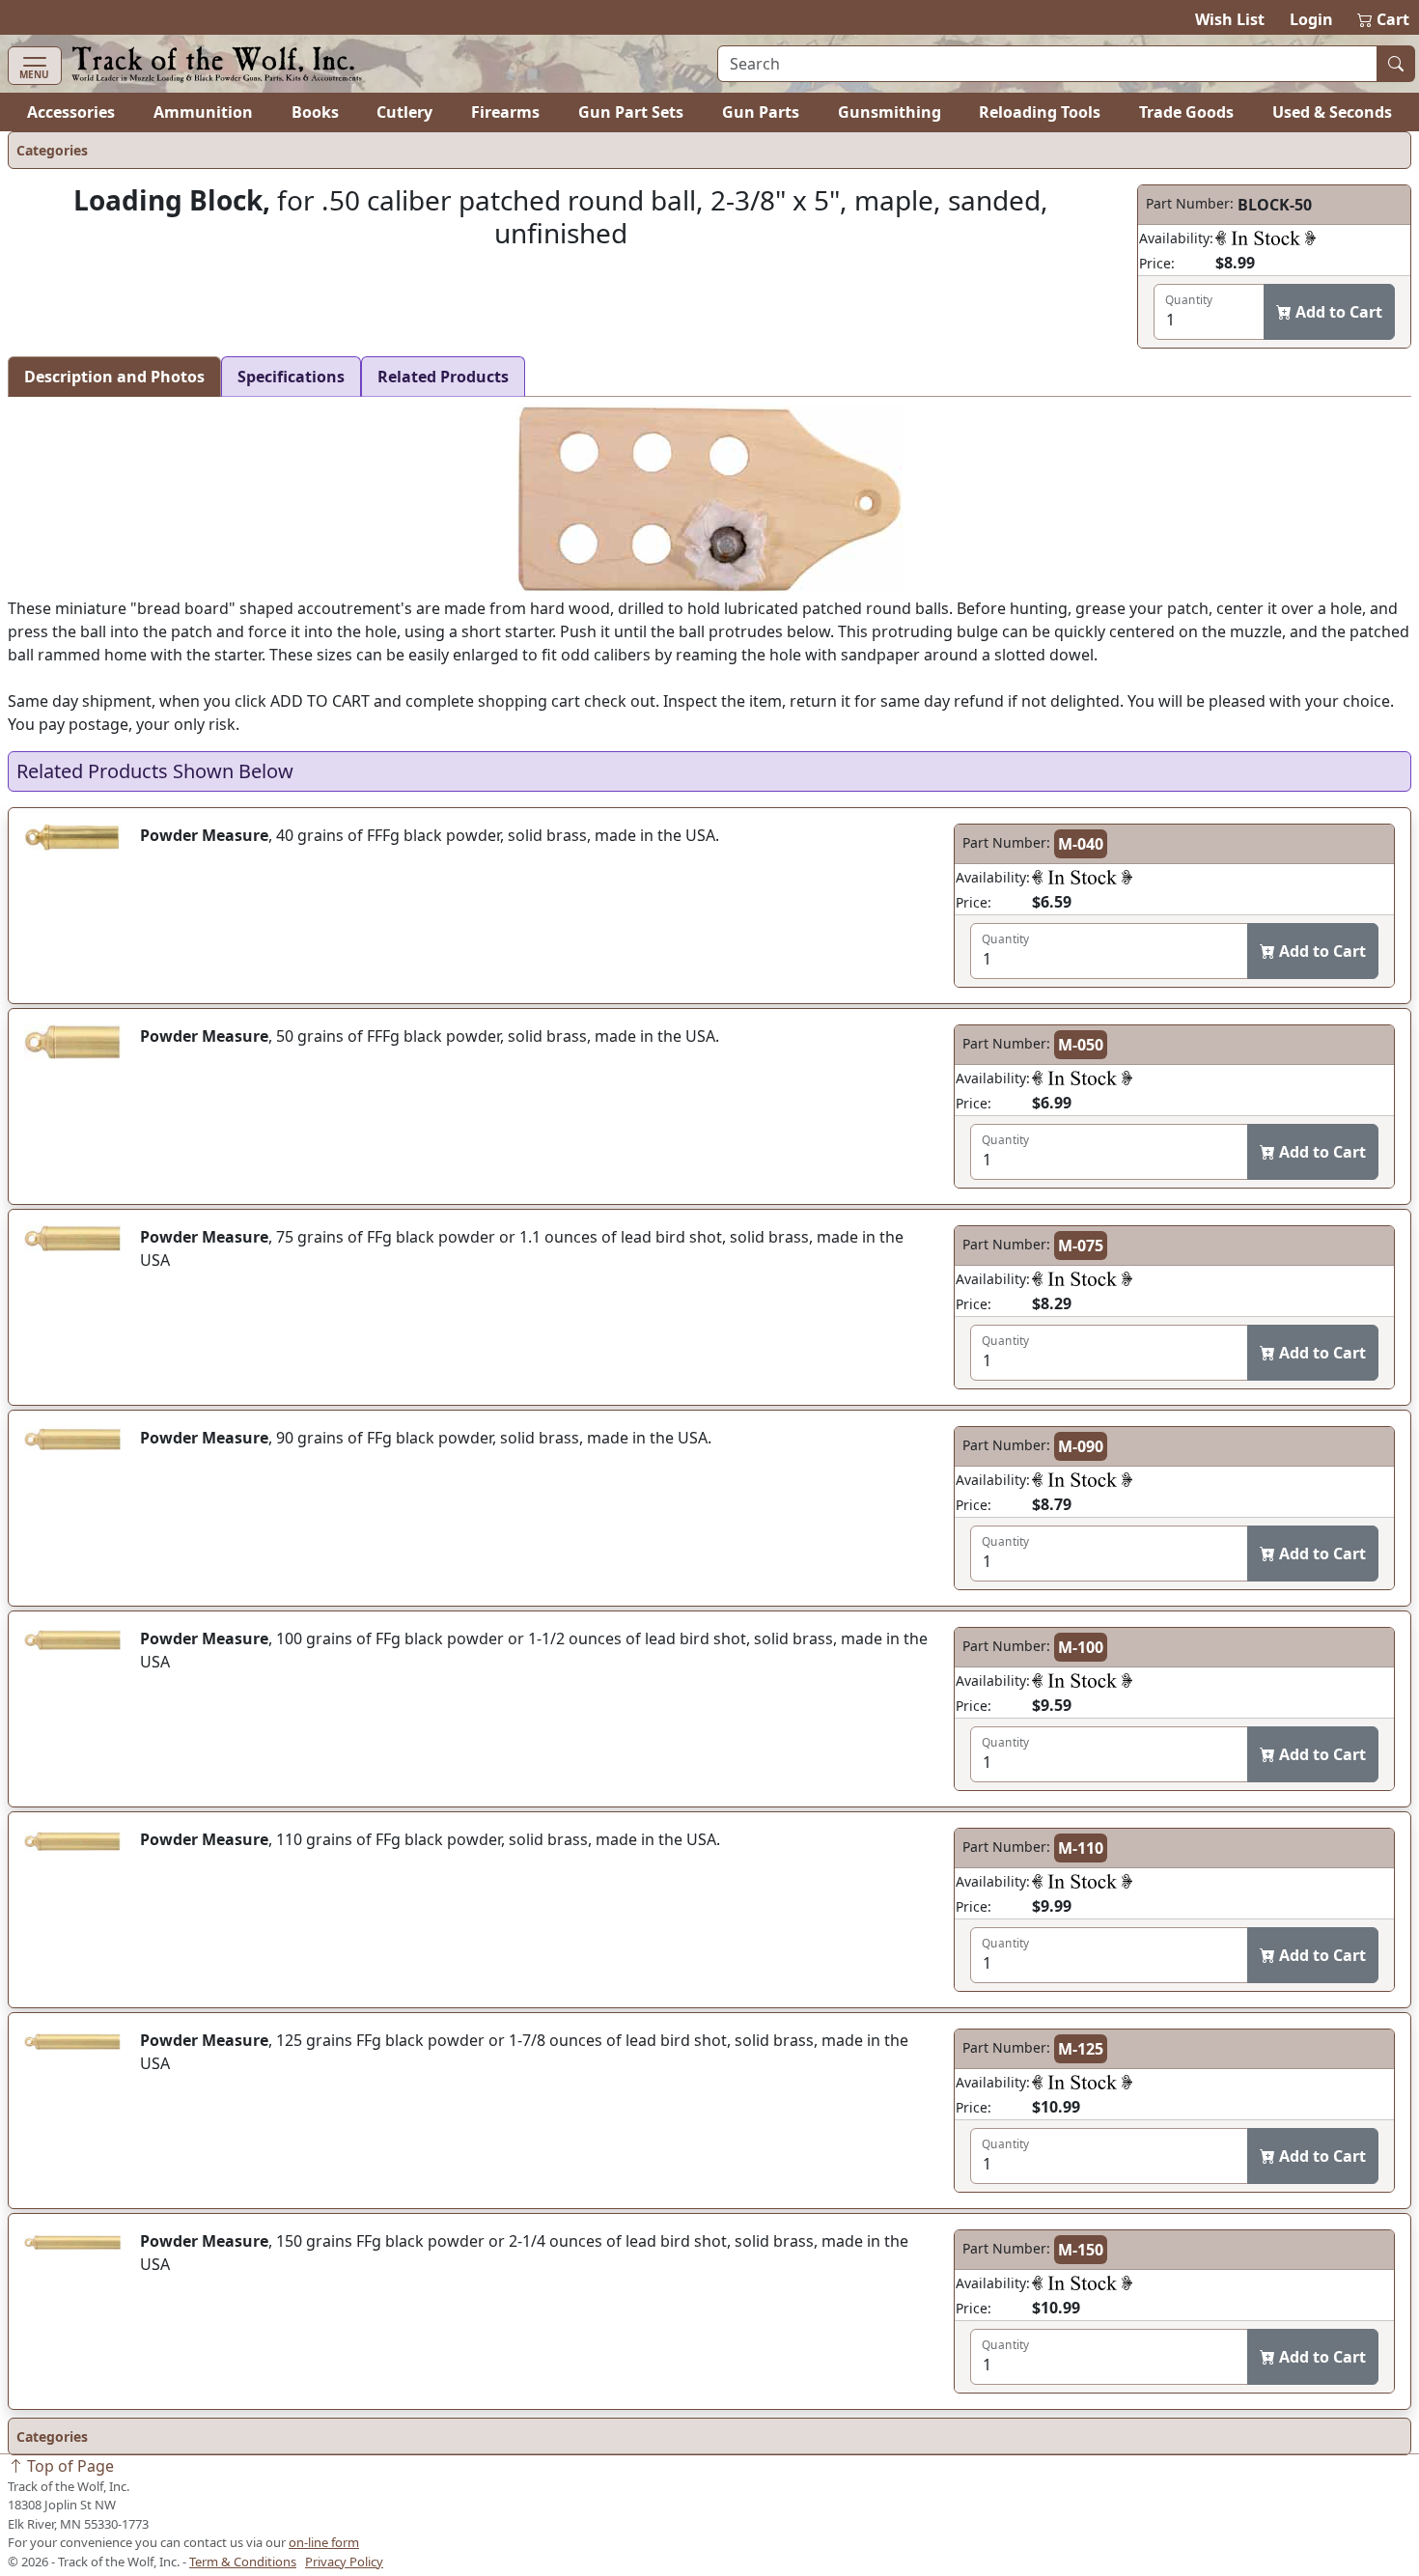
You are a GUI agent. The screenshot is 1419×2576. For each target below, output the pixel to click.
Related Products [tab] (443, 377)
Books (315, 112)
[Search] (1396, 64)
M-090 (1081, 1446)
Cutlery (404, 112)
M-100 (1081, 1647)
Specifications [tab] (291, 377)
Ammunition (203, 112)
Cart (1384, 19)
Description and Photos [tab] (114, 377)
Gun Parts (761, 112)
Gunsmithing (890, 112)
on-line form (324, 2542)
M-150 (1081, 2250)
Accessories (71, 112)
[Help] (1266, 238)
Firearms (505, 112)
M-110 (1081, 1848)
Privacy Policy (344, 2562)
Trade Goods (1186, 112)
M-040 (1081, 844)
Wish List (1230, 19)
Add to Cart (1337, 312)
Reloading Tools (1040, 112)
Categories (52, 150)
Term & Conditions (243, 2562)
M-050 (1081, 1045)
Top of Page (69, 2466)
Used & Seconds (1332, 112)
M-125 (1081, 2049)
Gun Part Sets (631, 112)
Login (1311, 19)
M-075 (1081, 1246)
